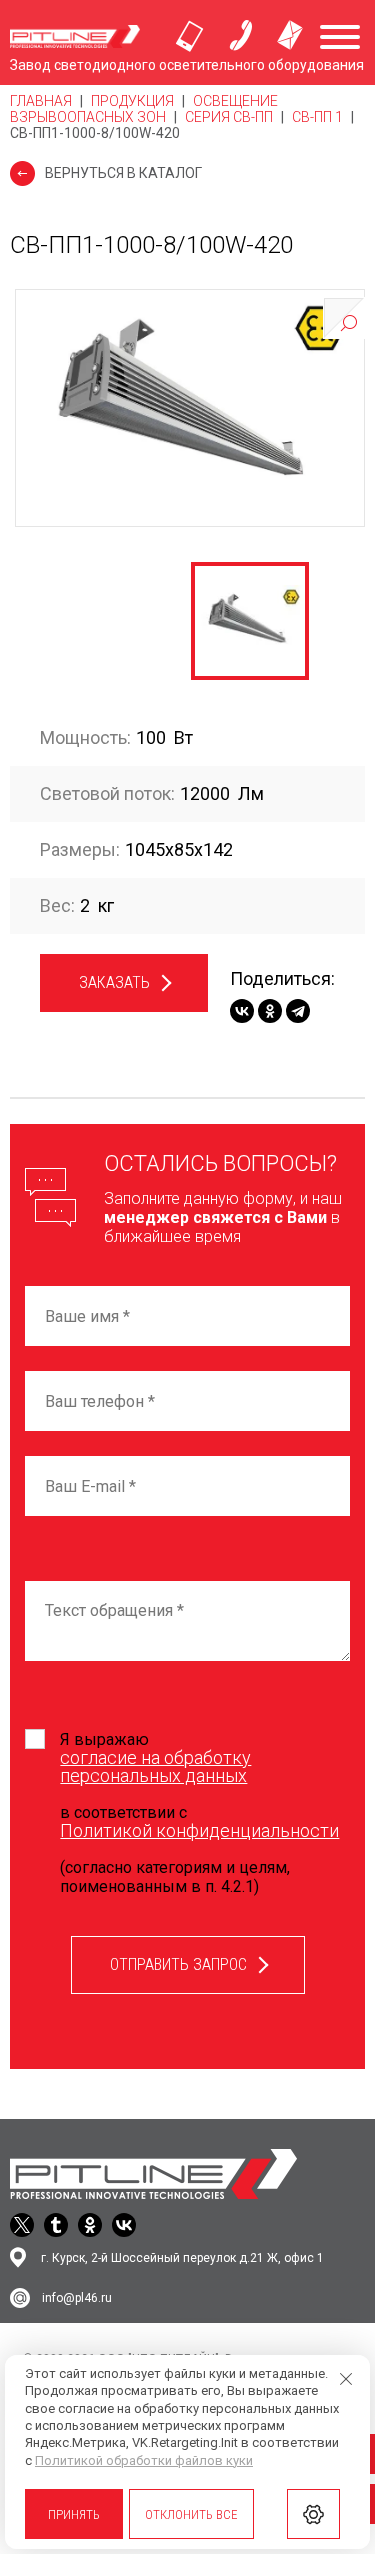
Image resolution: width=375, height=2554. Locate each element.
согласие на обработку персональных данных (155, 1767)
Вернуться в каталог (123, 173)
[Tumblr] (56, 2225)
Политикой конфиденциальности (199, 1831)
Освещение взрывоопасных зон (144, 109)
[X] (22, 2225)
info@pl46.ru (77, 2298)
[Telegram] (298, 1011)
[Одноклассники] (270, 1011)
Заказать (114, 982)
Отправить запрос (178, 1964)
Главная (41, 101)
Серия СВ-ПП (229, 117)
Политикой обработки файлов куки (144, 2460)
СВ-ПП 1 (317, 117)
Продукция (132, 101)
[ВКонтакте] (242, 1011)
